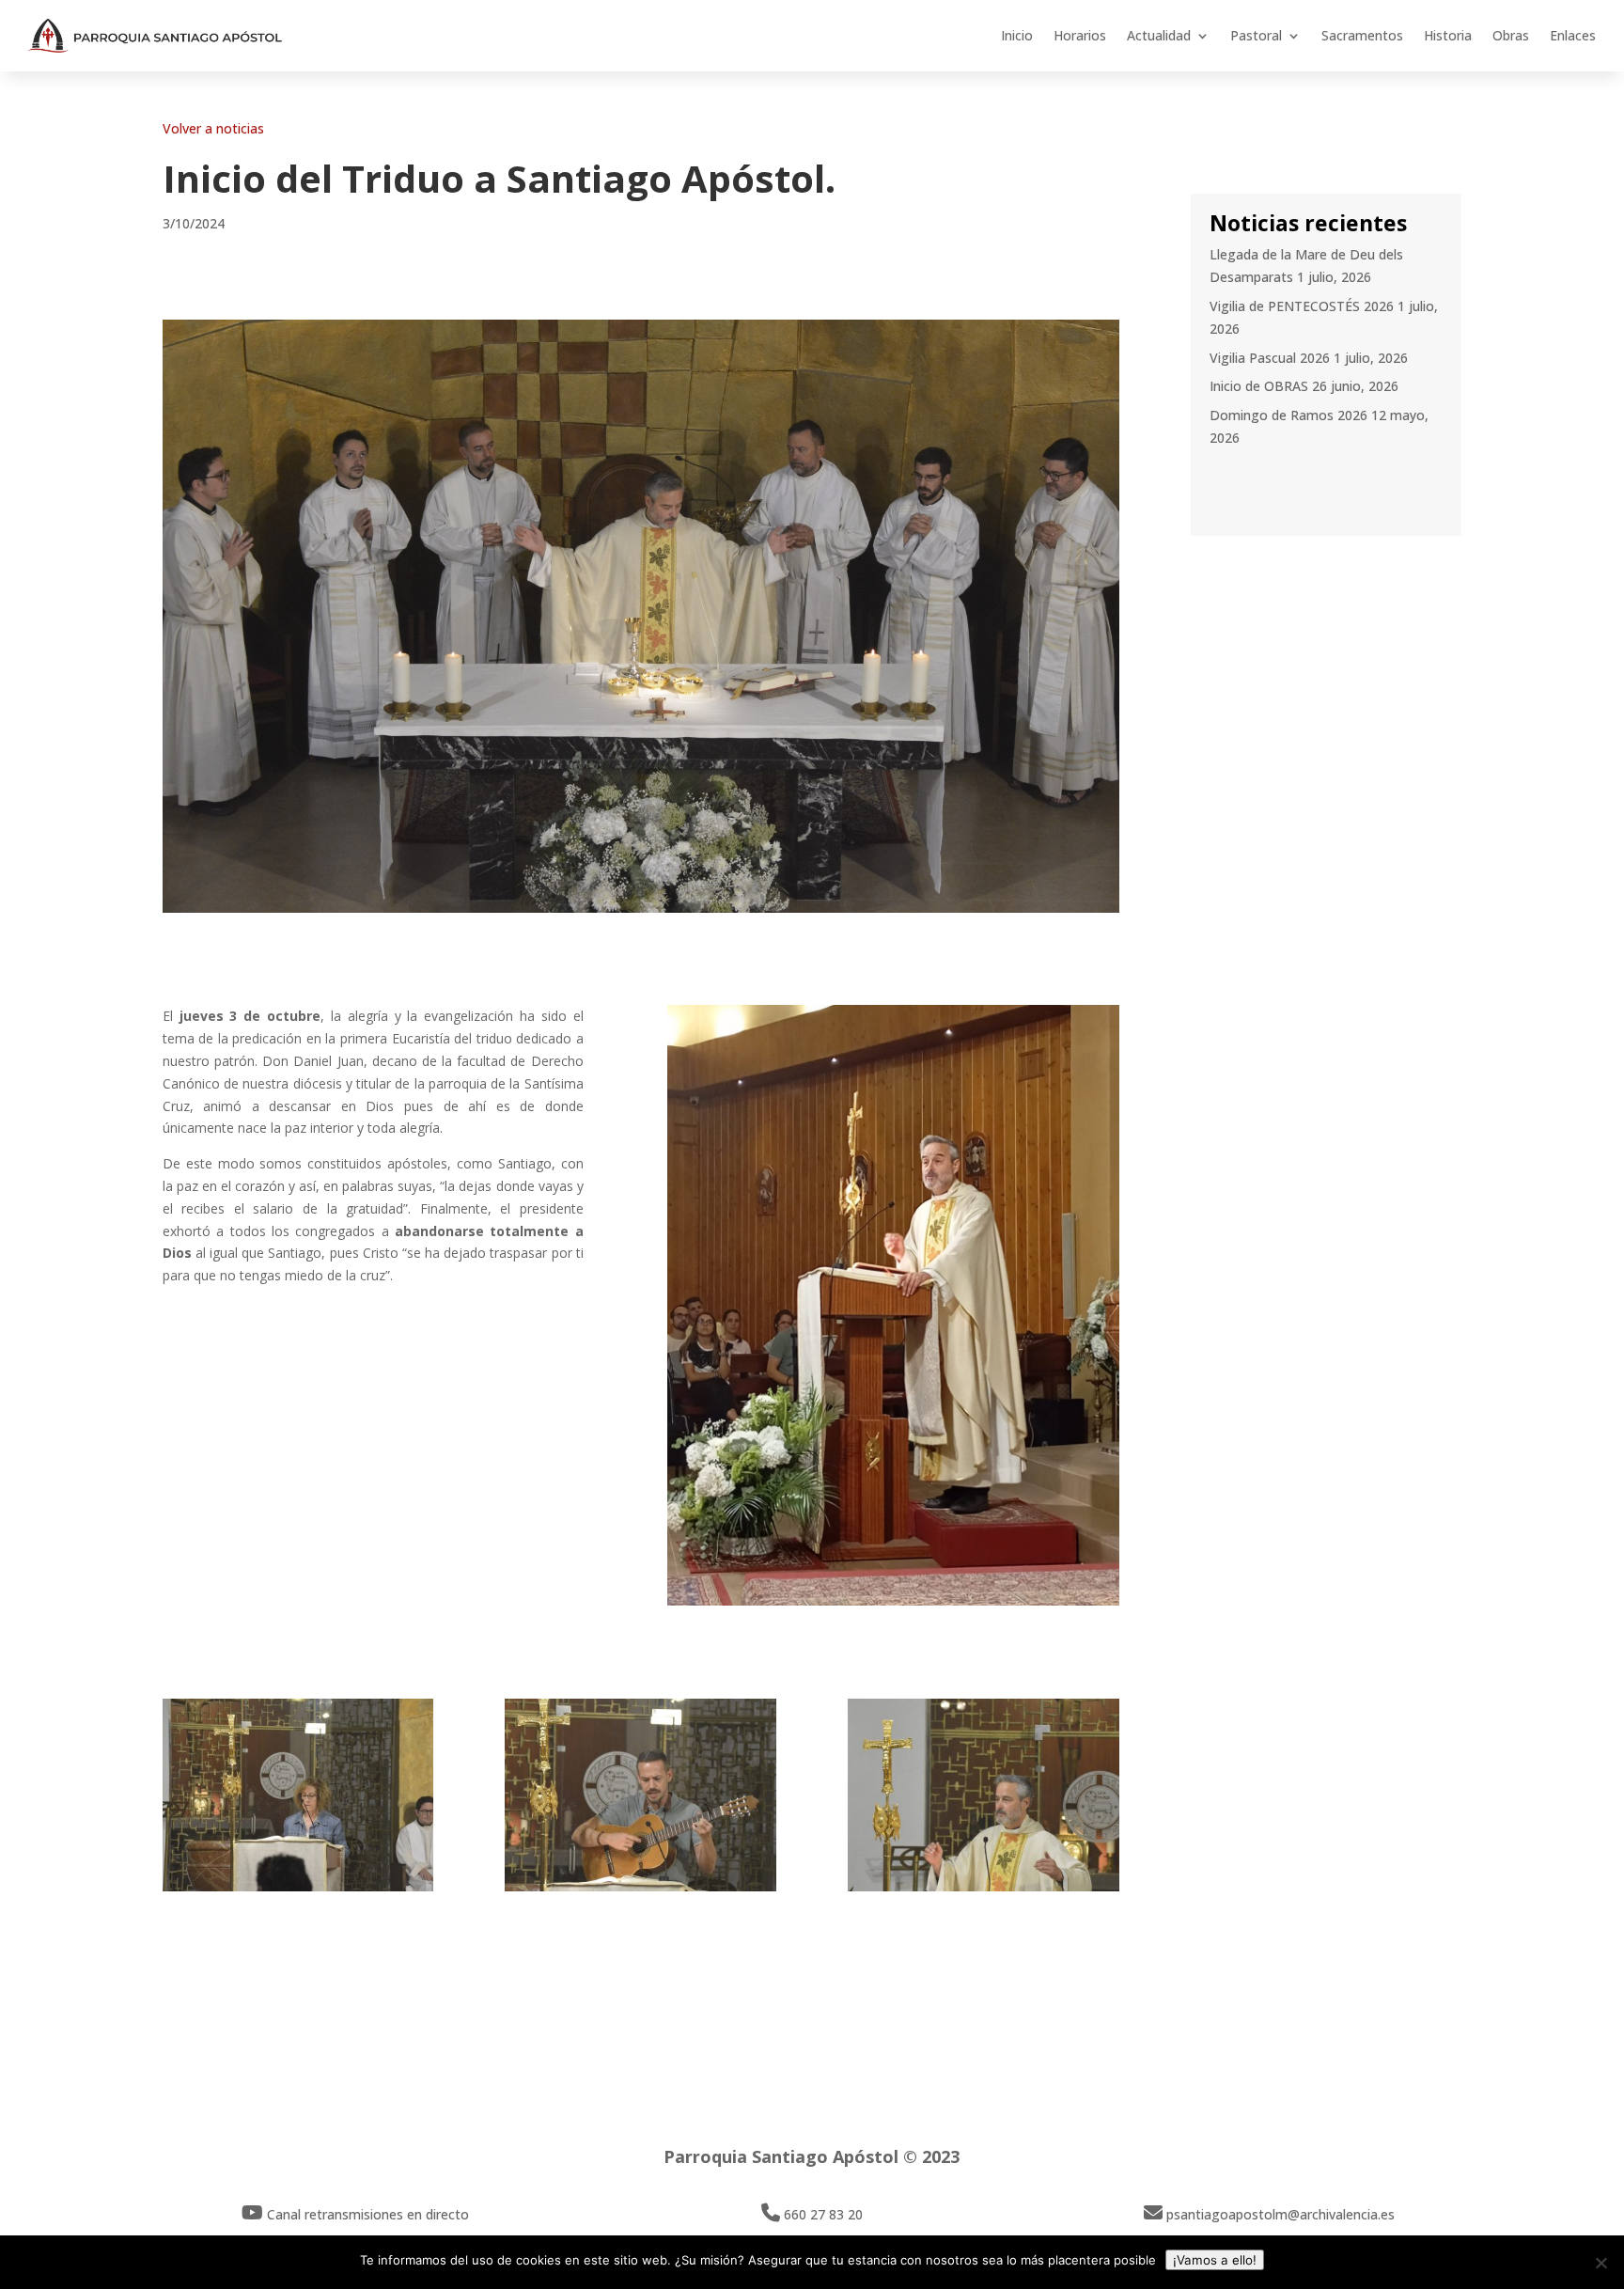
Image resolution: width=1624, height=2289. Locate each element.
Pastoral (1256, 35)
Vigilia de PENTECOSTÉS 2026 (1302, 306)
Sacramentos (1362, 35)
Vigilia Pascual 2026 (1270, 358)
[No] (1601, 2263)
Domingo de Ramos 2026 (1288, 415)
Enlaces (1573, 35)
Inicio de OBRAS (1259, 386)
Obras (1511, 35)
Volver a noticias (213, 128)
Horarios (1080, 35)
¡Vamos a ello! (1215, 2260)
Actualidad (1159, 35)
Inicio (1017, 35)
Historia (1448, 35)
